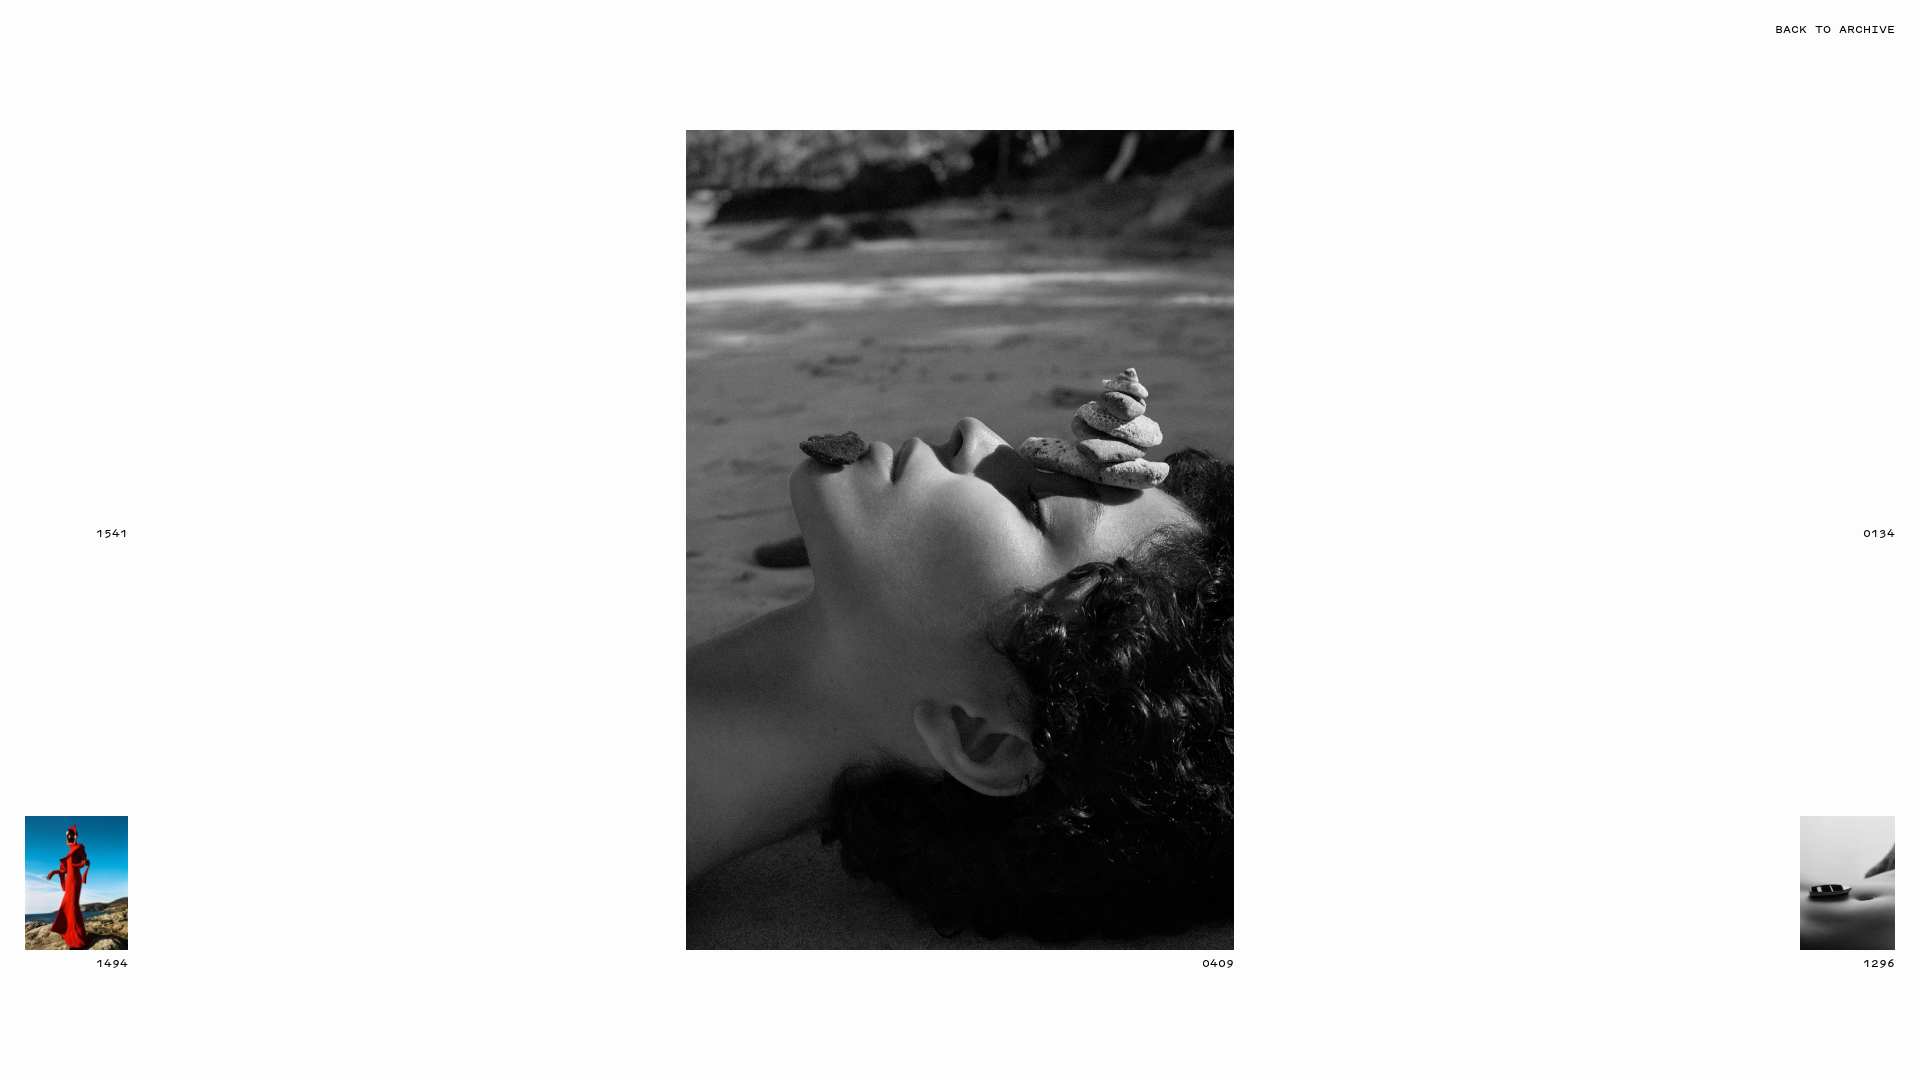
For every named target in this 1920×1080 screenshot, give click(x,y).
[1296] (1847, 883)
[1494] (76, 883)
